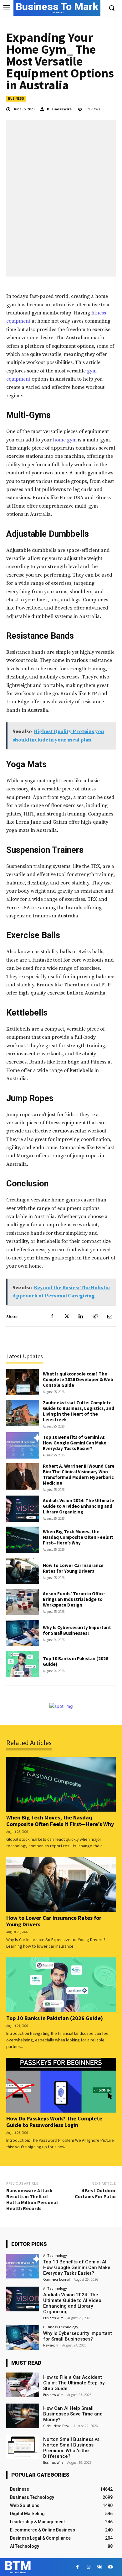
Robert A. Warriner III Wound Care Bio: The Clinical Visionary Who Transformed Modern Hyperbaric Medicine (79, 1474)
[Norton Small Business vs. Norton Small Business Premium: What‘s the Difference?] (23, 2447)
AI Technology (55, 2255)
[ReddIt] (95, 1317)
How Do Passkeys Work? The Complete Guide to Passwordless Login (54, 2122)
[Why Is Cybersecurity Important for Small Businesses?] (23, 1633)
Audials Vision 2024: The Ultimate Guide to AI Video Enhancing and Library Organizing (79, 1506)
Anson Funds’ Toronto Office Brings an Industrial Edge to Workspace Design (74, 1599)
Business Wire (59, 109)
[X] (66, 1317)
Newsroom (51, 2345)
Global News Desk (56, 2426)
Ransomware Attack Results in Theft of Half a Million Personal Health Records (32, 2199)
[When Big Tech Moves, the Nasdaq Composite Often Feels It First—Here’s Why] (23, 1540)
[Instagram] (88, 2567)
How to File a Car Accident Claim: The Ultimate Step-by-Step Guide (75, 2383)
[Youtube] (110, 2567)
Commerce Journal (56, 2279)
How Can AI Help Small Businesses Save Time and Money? (73, 2414)
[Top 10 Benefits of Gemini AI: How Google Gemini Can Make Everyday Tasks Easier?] (23, 1445)
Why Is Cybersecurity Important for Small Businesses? (77, 1630)
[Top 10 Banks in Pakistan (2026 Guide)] (23, 1664)
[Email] (109, 1317)
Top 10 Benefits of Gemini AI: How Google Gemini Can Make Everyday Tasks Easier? (75, 1443)
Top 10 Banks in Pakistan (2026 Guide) (76, 1661)
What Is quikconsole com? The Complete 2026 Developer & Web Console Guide (78, 1379)
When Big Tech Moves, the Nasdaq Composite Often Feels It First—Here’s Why (78, 1537)
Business (16, 98)
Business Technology (61, 2327)
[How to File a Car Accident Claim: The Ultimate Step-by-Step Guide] (23, 2385)
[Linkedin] (81, 1317)
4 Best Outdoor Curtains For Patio (95, 2193)
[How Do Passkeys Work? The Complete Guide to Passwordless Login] (61, 2085)
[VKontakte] (99, 2567)
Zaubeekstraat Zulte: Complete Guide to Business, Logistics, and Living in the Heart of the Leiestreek (79, 1411)
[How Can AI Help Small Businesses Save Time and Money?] (23, 2416)
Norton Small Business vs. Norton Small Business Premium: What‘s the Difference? (72, 2448)
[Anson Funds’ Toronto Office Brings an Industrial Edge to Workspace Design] (23, 1602)
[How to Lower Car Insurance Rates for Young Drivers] (23, 1571)
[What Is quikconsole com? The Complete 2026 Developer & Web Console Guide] (23, 1382)
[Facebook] (52, 1317)
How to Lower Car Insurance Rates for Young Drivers (73, 1568)
